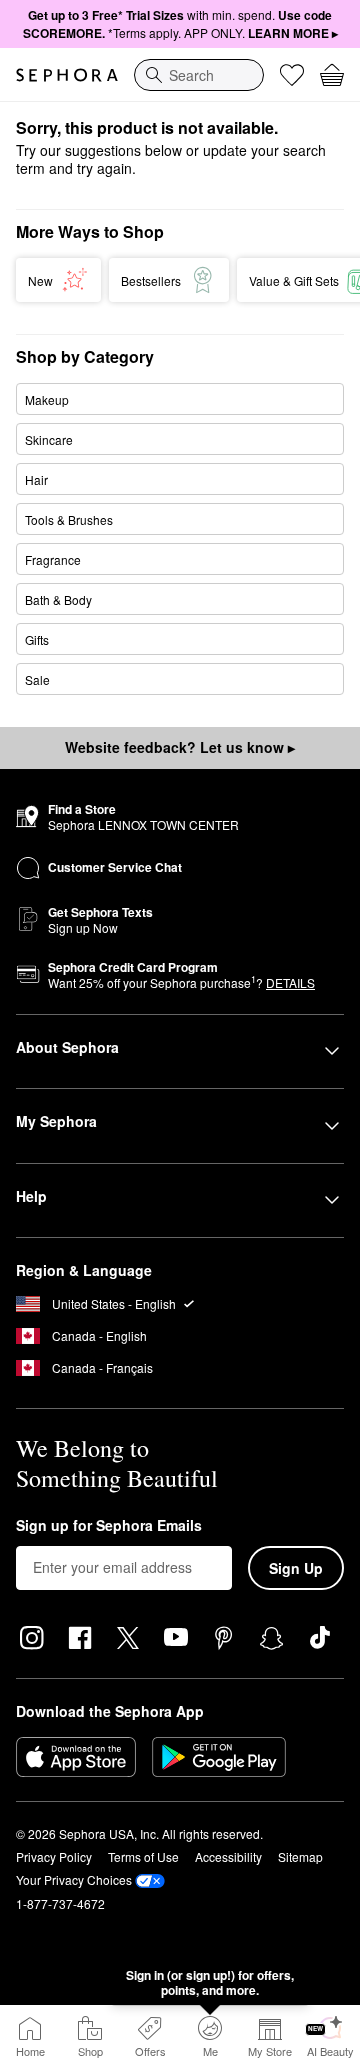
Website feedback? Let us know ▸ (180, 747)
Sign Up (296, 1568)
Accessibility (228, 1856)
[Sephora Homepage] (67, 75)
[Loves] (292, 75)
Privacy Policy (54, 1856)
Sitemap (300, 1856)
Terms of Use (143, 1856)
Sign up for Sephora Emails (109, 1526)
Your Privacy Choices (74, 1879)
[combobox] (199, 75)
